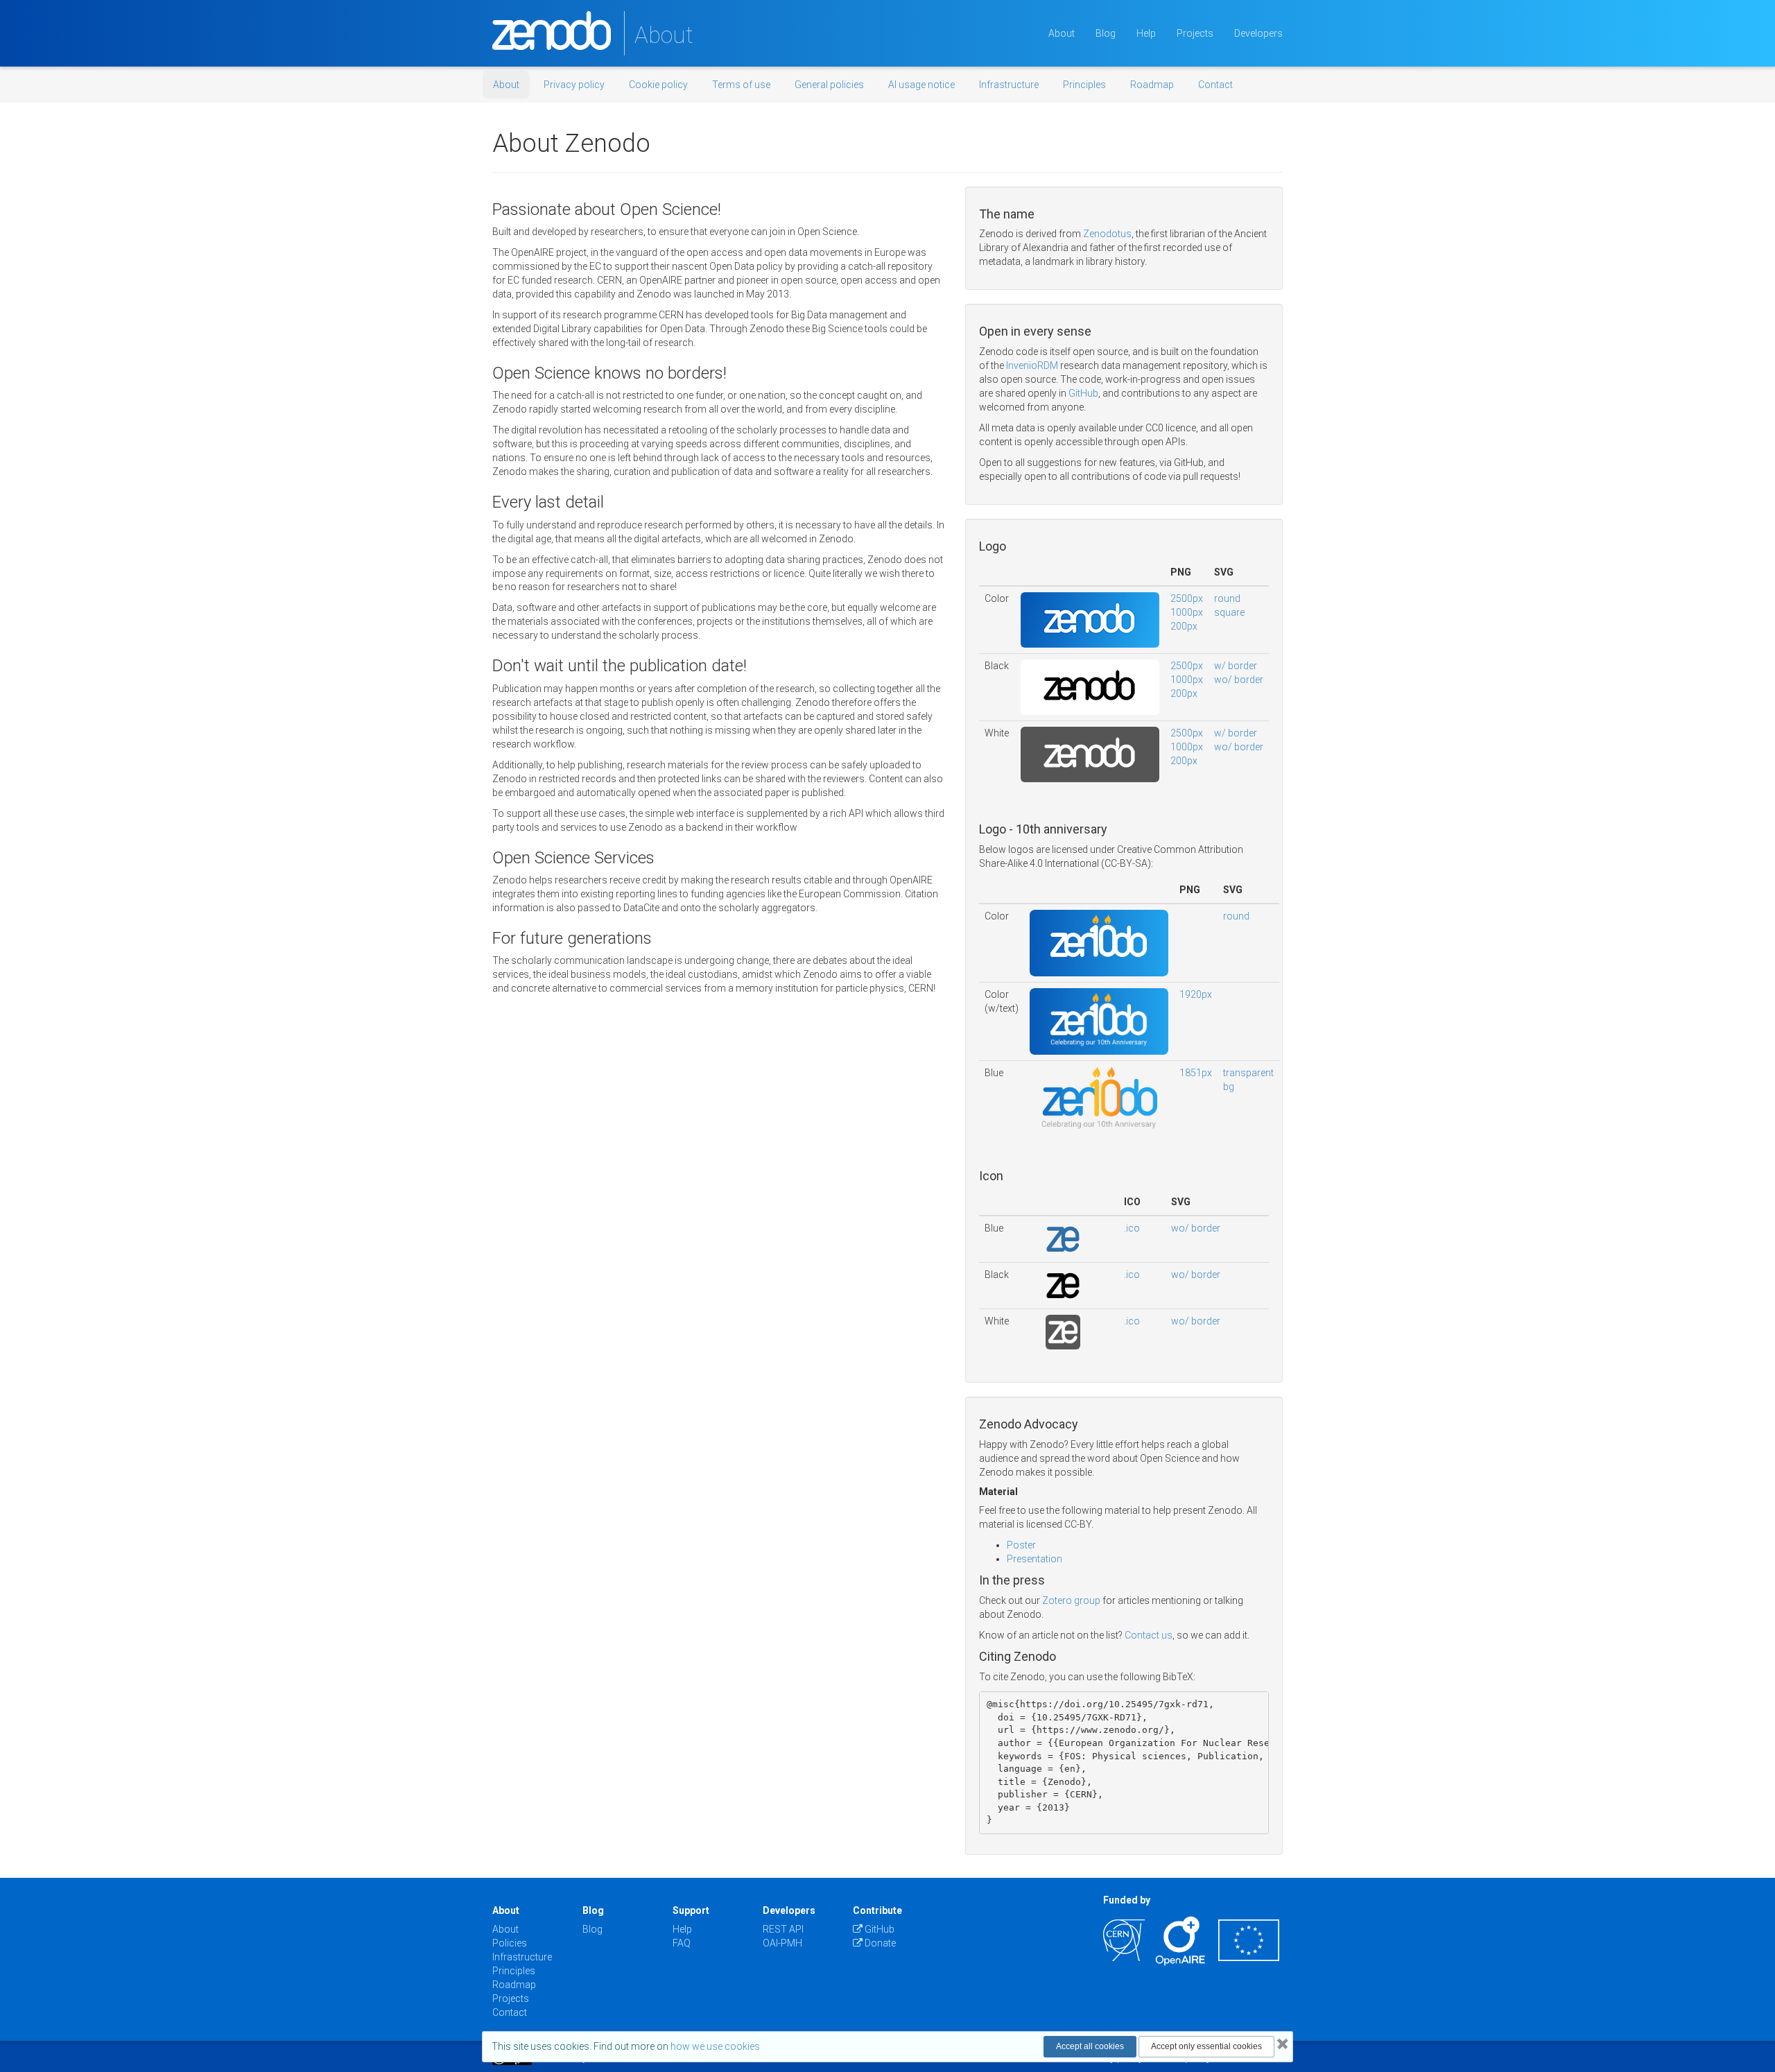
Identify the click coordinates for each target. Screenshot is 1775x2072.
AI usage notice (921, 85)
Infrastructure (1009, 85)
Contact (1215, 85)
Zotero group (1071, 1600)
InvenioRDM (1032, 365)
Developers (1258, 33)
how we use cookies (715, 2046)
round (1227, 598)
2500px (1187, 598)
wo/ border (1239, 680)
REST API (783, 1929)
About (1062, 33)
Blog (1106, 33)
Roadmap (1152, 85)
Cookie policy (658, 85)
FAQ (682, 1943)
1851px (1196, 1073)
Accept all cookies (1090, 2046)
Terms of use (741, 85)
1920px (1196, 994)
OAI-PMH (782, 1943)
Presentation (1034, 1559)
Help (1146, 33)
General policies (829, 85)
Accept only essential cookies (1206, 2046)
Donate (879, 1943)
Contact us (1149, 1635)
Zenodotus (1107, 234)
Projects (1195, 33)
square (1229, 612)
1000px (1187, 612)
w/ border (1236, 666)
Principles (1084, 85)
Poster (1021, 1545)
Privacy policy (574, 85)
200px (1184, 626)
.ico (1132, 1228)
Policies (510, 1943)
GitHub (1083, 393)
